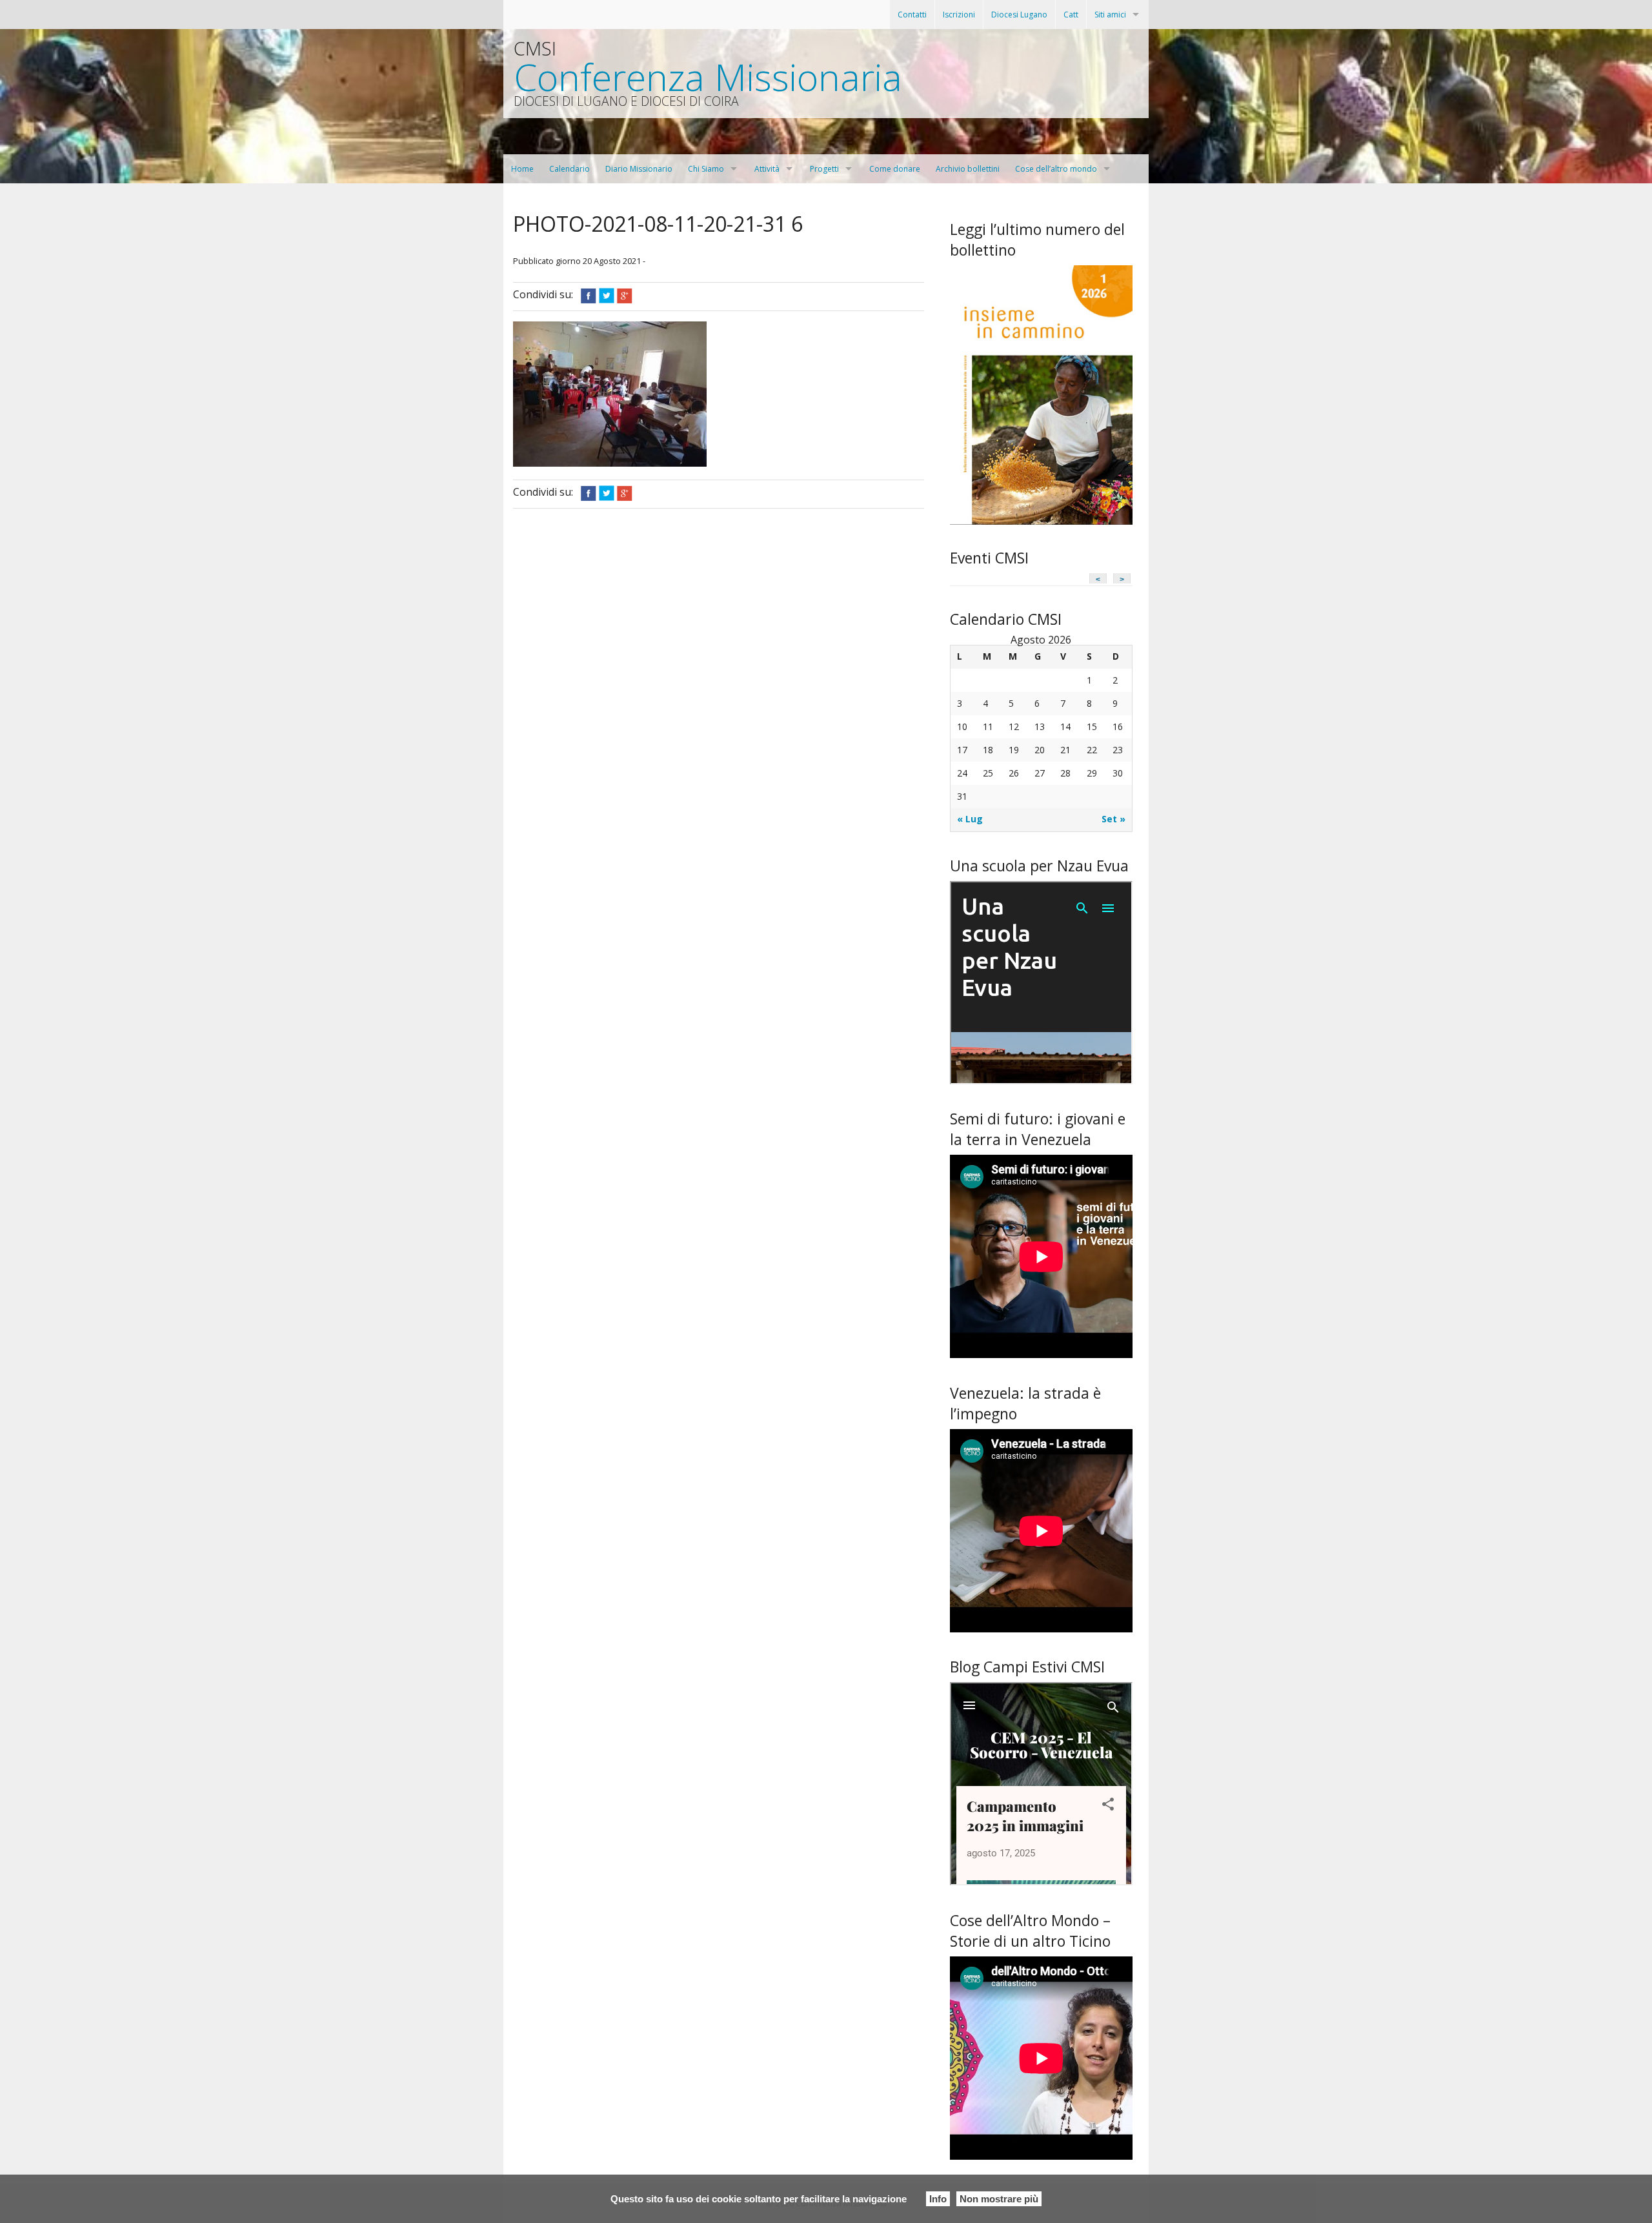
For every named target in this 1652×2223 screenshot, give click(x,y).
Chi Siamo (706, 169)
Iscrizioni (959, 15)
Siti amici (1110, 15)
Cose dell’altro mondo (1056, 169)
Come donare (895, 169)
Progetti (824, 169)
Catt (1071, 15)
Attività (767, 169)
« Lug (970, 819)
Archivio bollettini (968, 169)
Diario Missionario (639, 169)
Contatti (912, 15)
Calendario (569, 169)
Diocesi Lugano (1019, 15)
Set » (1113, 819)
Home (522, 169)
